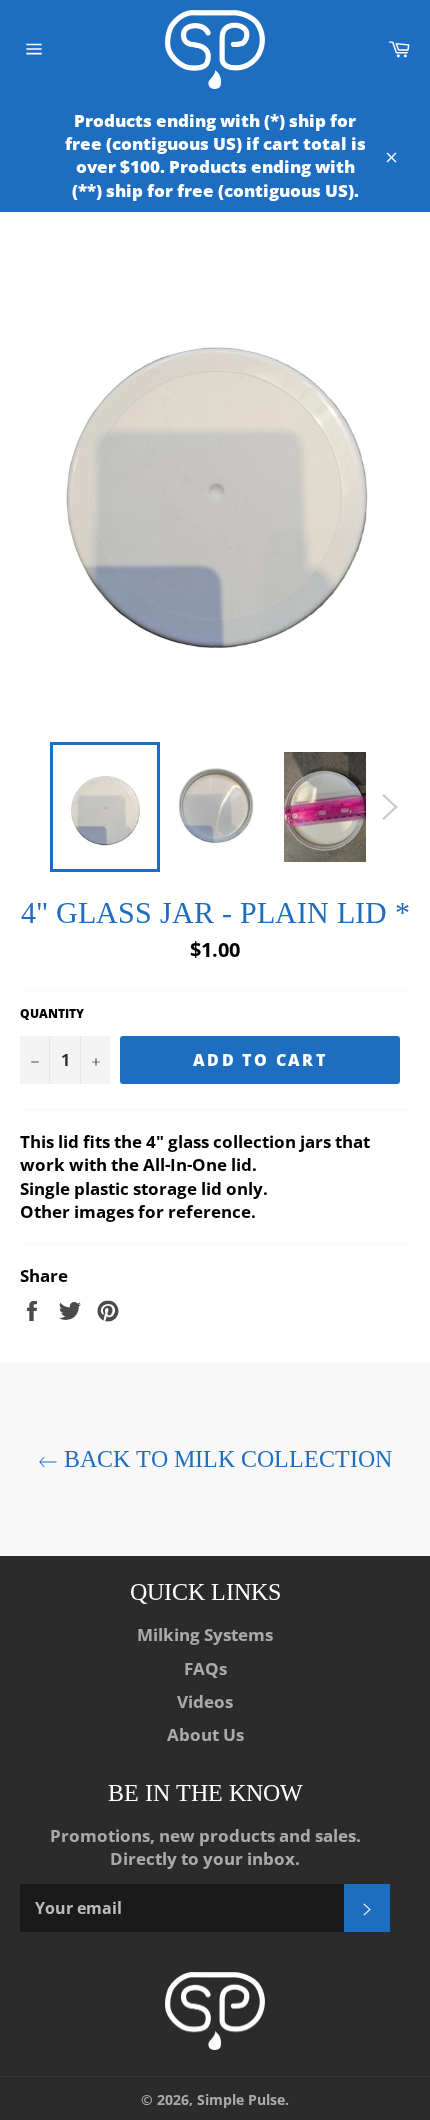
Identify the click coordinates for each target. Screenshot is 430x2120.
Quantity (52, 1014)
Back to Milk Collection (225, 1459)
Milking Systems (205, 1634)
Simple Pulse (241, 2099)
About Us (205, 1734)
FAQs (205, 1668)
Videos (205, 1701)
